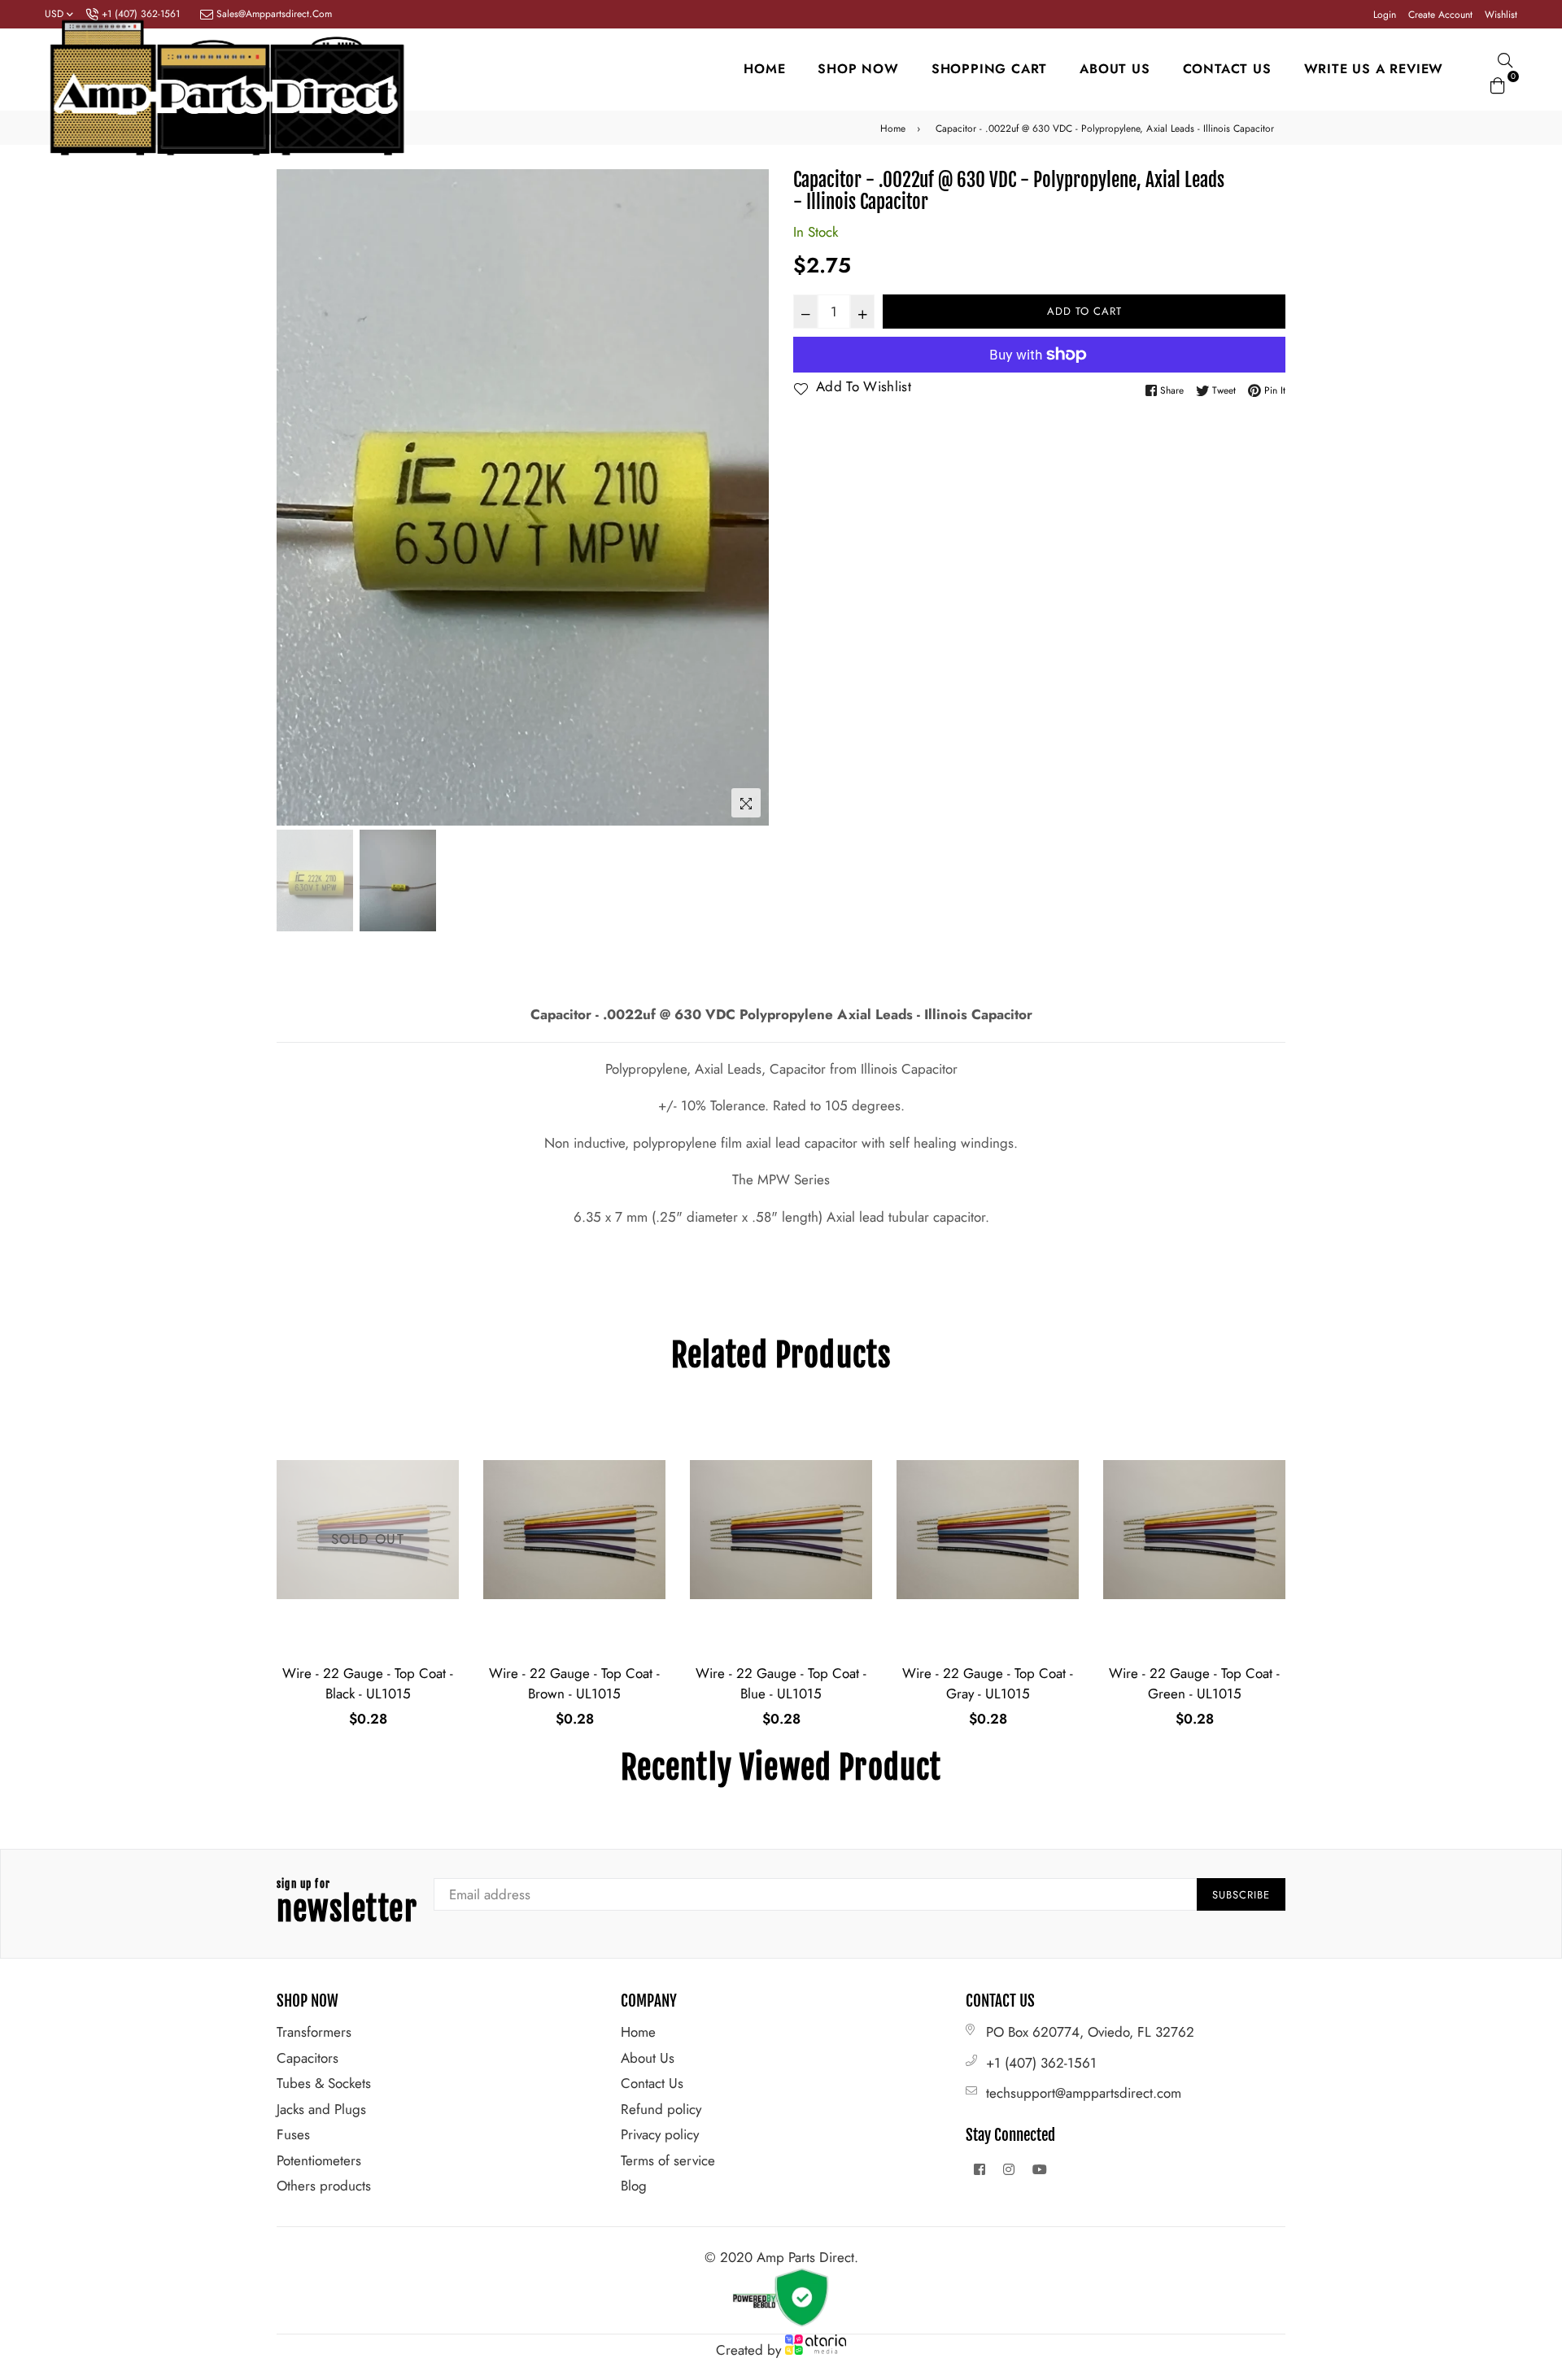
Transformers (314, 2032)
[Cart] (1498, 83)
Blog (634, 2186)
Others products (324, 2186)
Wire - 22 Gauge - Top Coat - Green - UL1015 (988, 1684)
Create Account (1440, 15)
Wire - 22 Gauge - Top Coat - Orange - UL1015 (1194, 1684)
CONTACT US (1227, 69)
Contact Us (652, 2083)
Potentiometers (319, 2160)
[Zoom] (746, 803)
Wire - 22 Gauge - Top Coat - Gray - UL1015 (781, 1684)
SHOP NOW (858, 69)
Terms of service (668, 2160)
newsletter (347, 1903)
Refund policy (661, 2109)
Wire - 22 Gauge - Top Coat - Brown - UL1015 (368, 1684)
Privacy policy (660, 2134)
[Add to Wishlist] (441, 1479)
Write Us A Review (1374, 69)
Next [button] (748, 497)
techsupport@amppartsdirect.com (1084, 2093)
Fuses (293, 2134)
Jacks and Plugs (321, 2109)
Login (1385, 15)
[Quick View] (441, 1447)
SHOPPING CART (989, 69)
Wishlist (1501, 15)
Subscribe (1241, 1895)
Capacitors (308, 2058)
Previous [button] (297, 497)
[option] (523, 497)
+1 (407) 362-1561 (1041, 2063)
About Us (648, 2058)
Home (764, 69)
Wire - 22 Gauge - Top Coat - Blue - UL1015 (574, 1684)
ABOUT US (1115, 69)
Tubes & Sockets (324, 2083)
